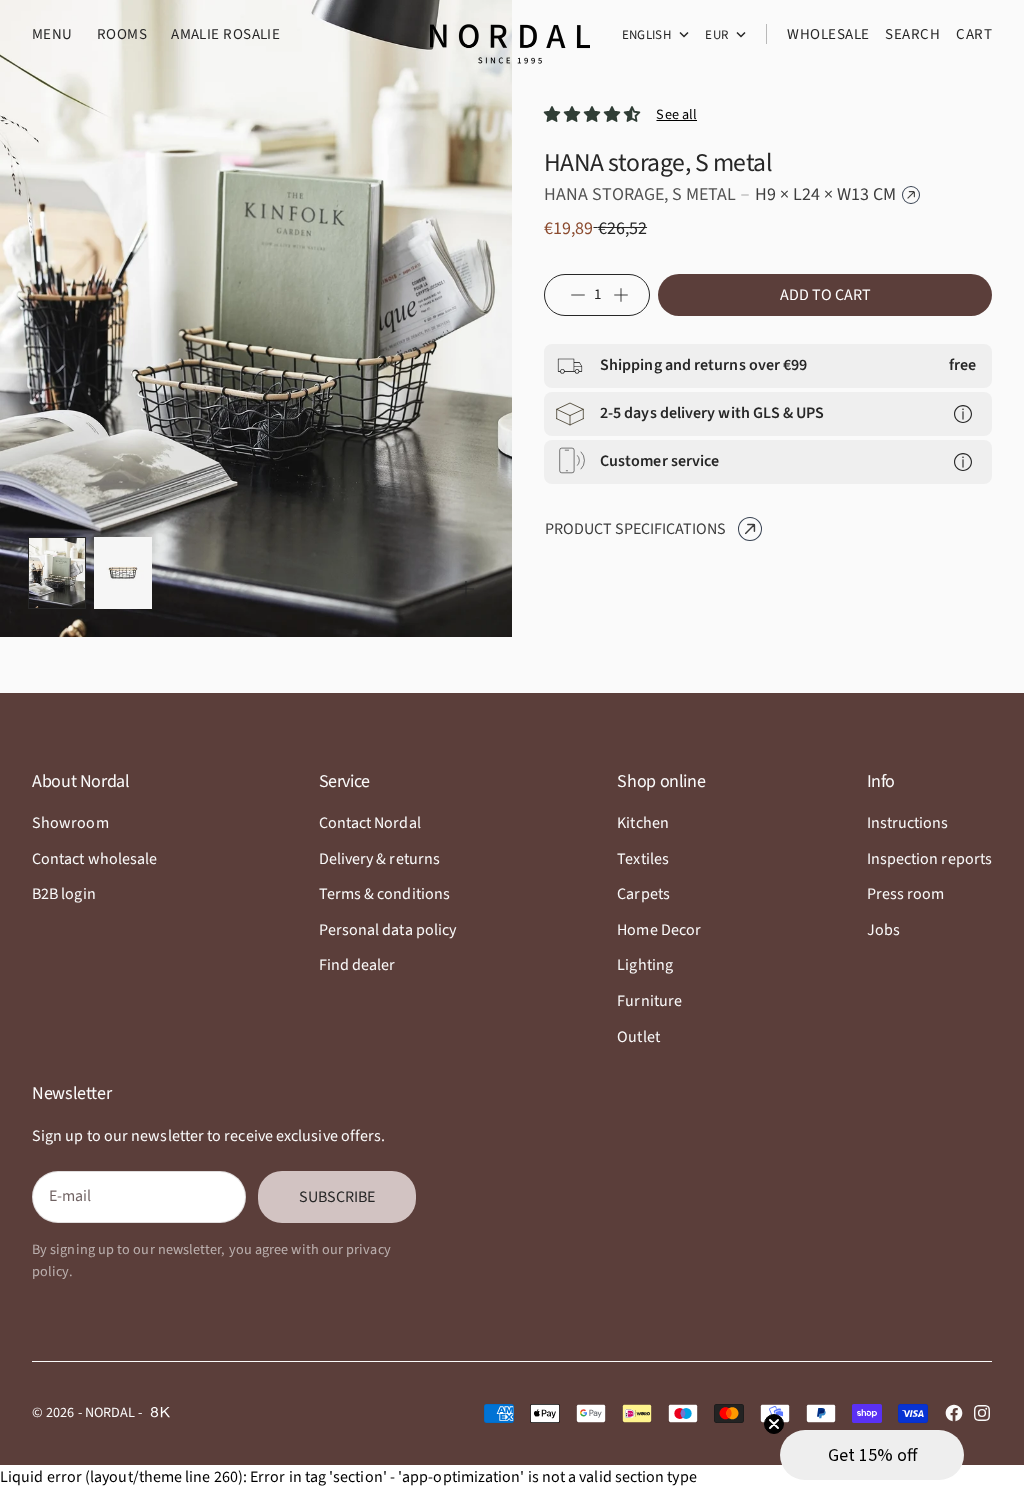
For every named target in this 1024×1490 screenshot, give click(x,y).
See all (676, 114)
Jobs (883, 930)
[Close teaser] (774, 1424)
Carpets (643, 894)
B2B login (64, 894)
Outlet (638, 1037)
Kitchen (643, 823)
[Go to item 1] (57, 573)
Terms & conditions (384, 894)
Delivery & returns (379, 859)
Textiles (643, 859)
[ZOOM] (466, 589)
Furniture (649, 1001)
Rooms (122, 34)
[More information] (963, 414)
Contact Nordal (370, 823)
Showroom (70, 823)
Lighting (645, 965)
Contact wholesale (94, 859)
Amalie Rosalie (225, 34)
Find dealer (357, 965)
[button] (872, 1455)
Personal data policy (388, 930)
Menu (52, 34)
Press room (906, 894)
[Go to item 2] (123, 573)
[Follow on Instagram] (982, 1413)
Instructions (908, 823)
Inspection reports (929, 859)
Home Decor (659, 930)
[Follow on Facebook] (954, 1413)
